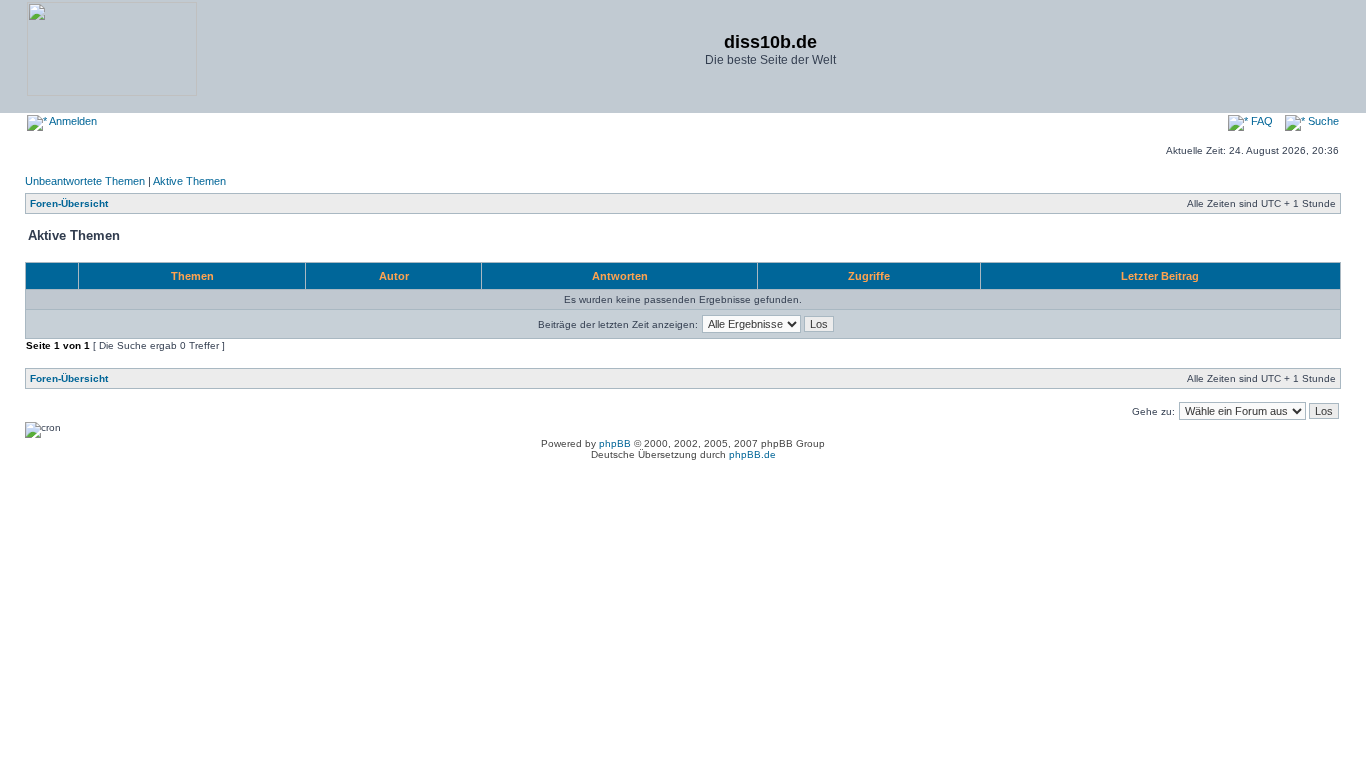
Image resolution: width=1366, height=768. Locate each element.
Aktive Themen (189, 181)
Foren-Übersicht (69, 203)
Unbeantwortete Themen (85, 181)
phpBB (615, 443)
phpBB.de (752, 454)
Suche (1322, 121)
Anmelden (72, 121)
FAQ (1260, 121)
